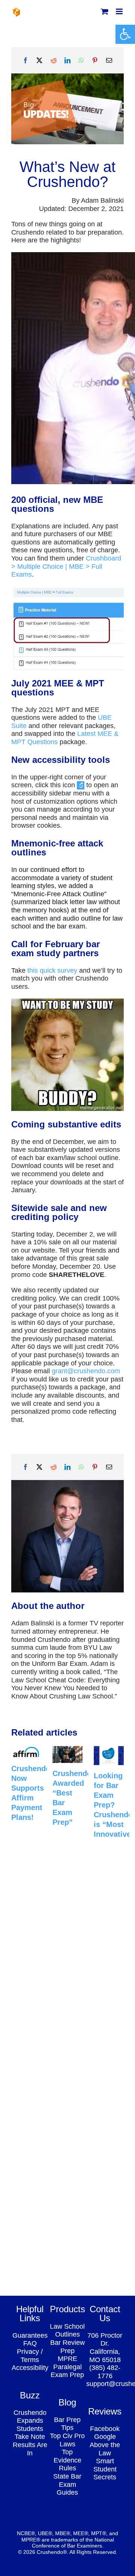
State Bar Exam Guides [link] (67, 2484)
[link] (125, 34)
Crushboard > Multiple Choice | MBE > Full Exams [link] (66, 566)
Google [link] (105, 2437)
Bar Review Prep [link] (67, 2347)
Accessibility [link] (30, 2368)
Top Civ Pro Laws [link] (67, 2440)
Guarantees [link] (30, 2335)
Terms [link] (30, 2360)
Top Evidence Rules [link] (67, 2460)
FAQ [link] (30, 2343)
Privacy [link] (28, 2352)
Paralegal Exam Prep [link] (67, 2371)
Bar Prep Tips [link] (67, 2424)
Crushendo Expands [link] (30, 2417)
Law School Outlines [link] (67, 2331)
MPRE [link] (67, 2359)
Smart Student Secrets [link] (105, 2469)
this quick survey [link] (52, 970)
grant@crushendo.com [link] (86, 1371)
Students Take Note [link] (30, 2433)
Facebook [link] (105, 2429)
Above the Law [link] (105, 2449)
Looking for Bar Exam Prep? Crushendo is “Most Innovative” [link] (114, 1805)
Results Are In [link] (30, 2449)
